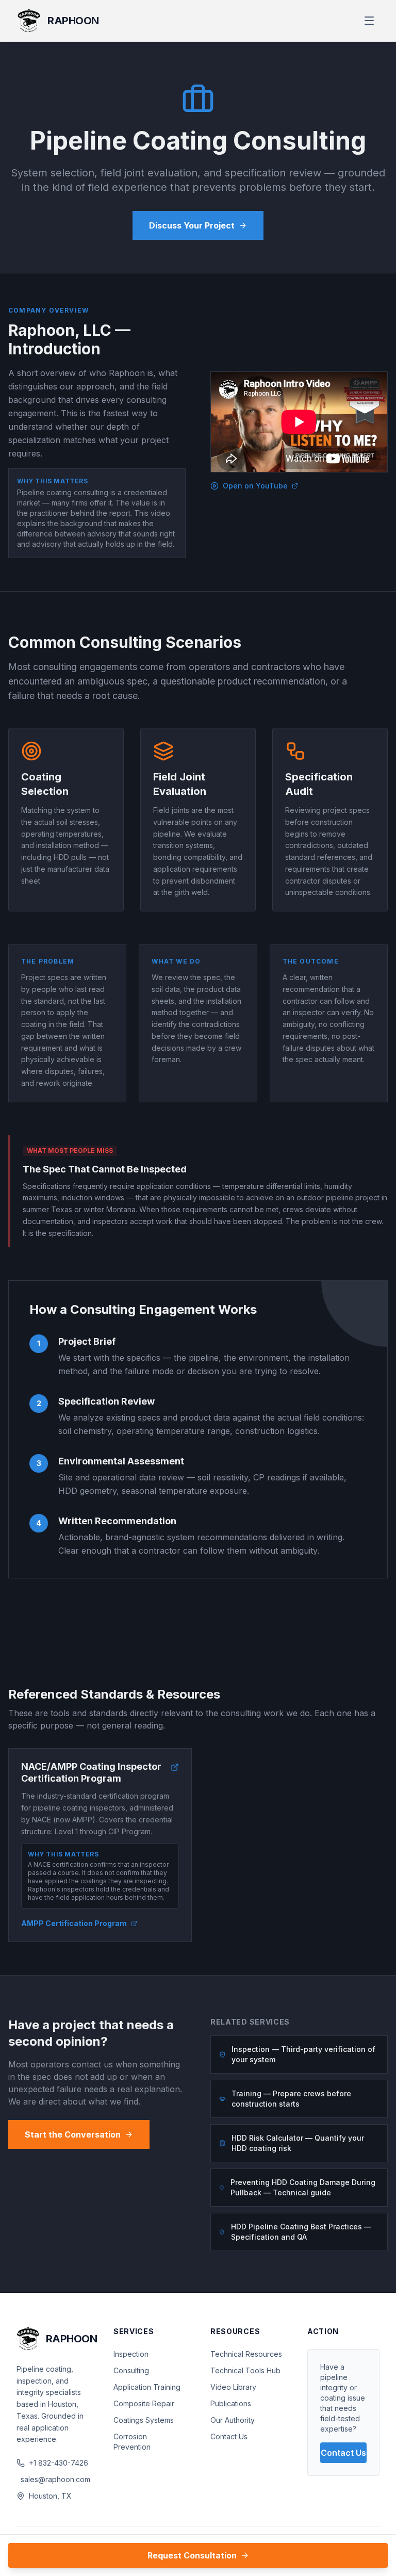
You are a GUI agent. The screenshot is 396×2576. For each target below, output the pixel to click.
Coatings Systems (144, 2420)
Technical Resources (246, 2354)
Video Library (233, 2387)
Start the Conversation (73, 2134)
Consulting (131, 2370)
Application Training (147, 2387)
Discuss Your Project (192, 225)
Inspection (131, 2354)
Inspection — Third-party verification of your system (303, 2054)
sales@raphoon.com (55, 2479)
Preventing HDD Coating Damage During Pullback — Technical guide (303, 2187)
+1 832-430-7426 (59, 2463)
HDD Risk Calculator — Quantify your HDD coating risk (298, 2143)
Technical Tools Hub (245, 2370)
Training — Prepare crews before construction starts (291, 2099)
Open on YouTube (255, 486)
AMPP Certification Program (74, 1923)
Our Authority (233, 2420)
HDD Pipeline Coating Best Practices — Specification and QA (301, 2232)
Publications (231, 2403)
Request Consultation (192, 2555)
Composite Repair (144, 2403)
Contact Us (229, 2436)
